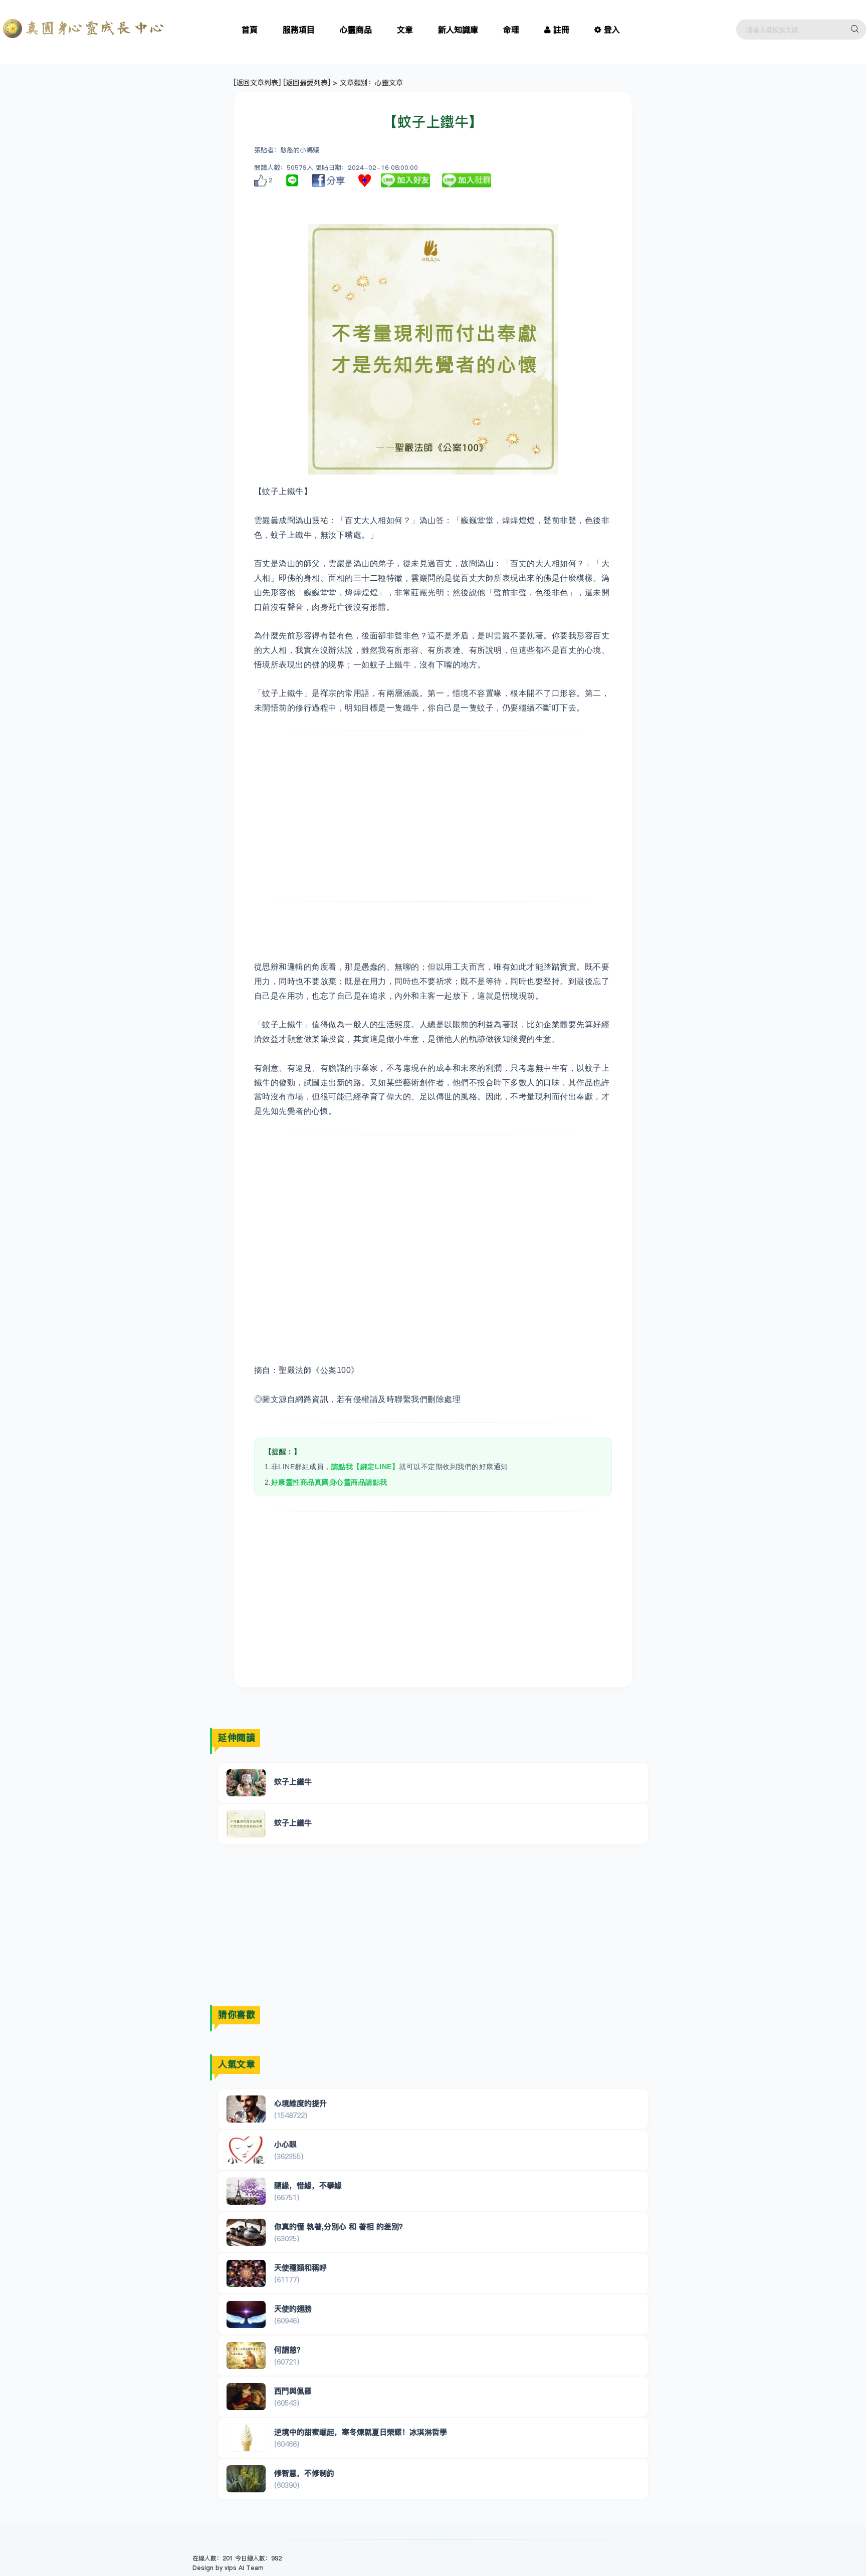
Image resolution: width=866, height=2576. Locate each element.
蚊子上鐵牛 (293, 1782)
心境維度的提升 (300, 2103)
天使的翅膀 (293, 2309)
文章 (405, 30)
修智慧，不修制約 (304, 2473)
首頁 (250, 30)
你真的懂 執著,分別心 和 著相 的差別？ (340, 2227)
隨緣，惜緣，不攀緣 (308, 2185)
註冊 (561, 30)
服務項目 (299, 30)
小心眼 (285, 2144)
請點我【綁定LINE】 (365, 1467)
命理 (511, 30)
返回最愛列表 (307, 83)
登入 (612, 30)
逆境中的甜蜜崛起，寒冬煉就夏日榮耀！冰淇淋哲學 (361, 2432)
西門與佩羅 (293, 2391)
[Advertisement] (433, 816)
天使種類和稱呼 (300, 2268)
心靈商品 (356, 30)
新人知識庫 (458, 30)
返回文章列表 (257, 83)
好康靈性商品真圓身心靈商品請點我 (329, 1482)
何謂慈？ (289, 2350)
